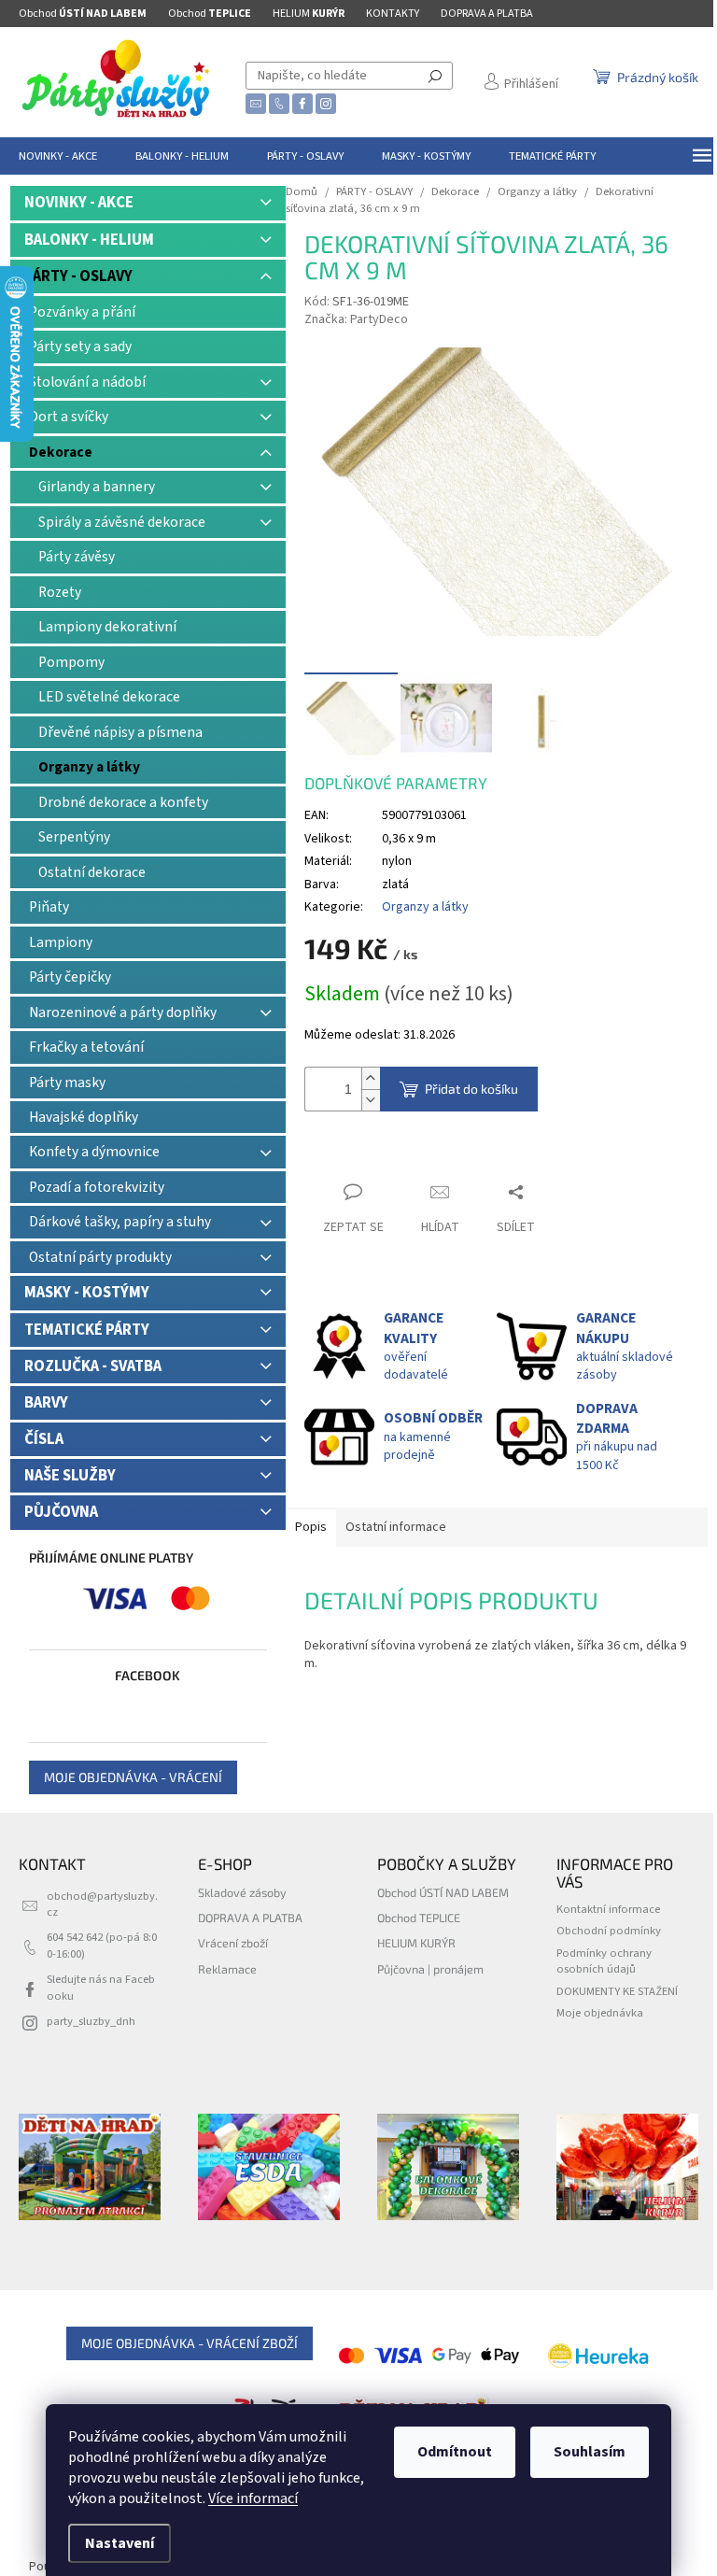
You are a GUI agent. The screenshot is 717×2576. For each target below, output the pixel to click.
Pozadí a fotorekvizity (97, 1187)
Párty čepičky (70, 977)
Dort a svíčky (69, 417)
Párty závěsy (77, 557)
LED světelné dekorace (109, 697)
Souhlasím (590, 2452)
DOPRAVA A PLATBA (487, 14)
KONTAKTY (393, 14)
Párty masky (67, 1083)
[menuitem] (58, 156)
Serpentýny (74, 837)
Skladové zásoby (242, 1892)
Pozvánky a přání (82, 312)
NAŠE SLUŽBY (70, 1476)
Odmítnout (455, 2452)
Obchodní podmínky (609, 1931)
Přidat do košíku (471, 1089)
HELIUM (309, 14)
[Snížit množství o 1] (371, 1100)
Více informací (253, 2498)
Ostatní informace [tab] (396, 1527)
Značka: (356, 319)
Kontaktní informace (608, 1909)
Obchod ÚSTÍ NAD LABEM (443, 1892)
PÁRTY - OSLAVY (78, 276)
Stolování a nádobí (87, 382)
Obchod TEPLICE (419, 1918)
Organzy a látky (89, 767)
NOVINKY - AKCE (79, 203)
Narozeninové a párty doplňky (123, 1012)
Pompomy (71, 662)
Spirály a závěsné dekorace (122, 522)
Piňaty (49, 907)
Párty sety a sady (80, 347)
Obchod (83, 14)
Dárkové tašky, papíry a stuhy (120, 1222)
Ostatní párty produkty (100, 1257)
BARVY (46, 1403)
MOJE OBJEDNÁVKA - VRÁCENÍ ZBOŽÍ (190, 2343)
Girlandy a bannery (97, 487)
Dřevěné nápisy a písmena (120, 732)
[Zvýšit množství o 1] (371, 1078)
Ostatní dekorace (92, 872)
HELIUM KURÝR (416, 1943)
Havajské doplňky (84, 1117)
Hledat (435, 76)
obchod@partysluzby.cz (102, 1904)
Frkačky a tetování (86, 1047)
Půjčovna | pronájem (430, 1969)
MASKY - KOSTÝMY (87, 1293)
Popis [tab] (311, 1527)
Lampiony (61, 942)
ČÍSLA (44, 1439)
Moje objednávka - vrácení (133, 1777)
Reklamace (227, 1969)
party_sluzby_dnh (91, 2021)
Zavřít (337, 1156)
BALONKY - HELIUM (89, 240)
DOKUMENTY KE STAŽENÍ (617, 1991)
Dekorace (61, 452)
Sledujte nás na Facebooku (101, 1987)
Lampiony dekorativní (107, 627)
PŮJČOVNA (61, 1512)
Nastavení (119, 2543)
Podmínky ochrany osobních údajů (604, 1961)
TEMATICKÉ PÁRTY (87, 1330)
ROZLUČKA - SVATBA (93, 1366)
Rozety (60, 592)
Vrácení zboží (233, 1943)
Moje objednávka (600, 2013)
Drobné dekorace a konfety (123, 802)
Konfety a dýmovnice (94, 1152)
